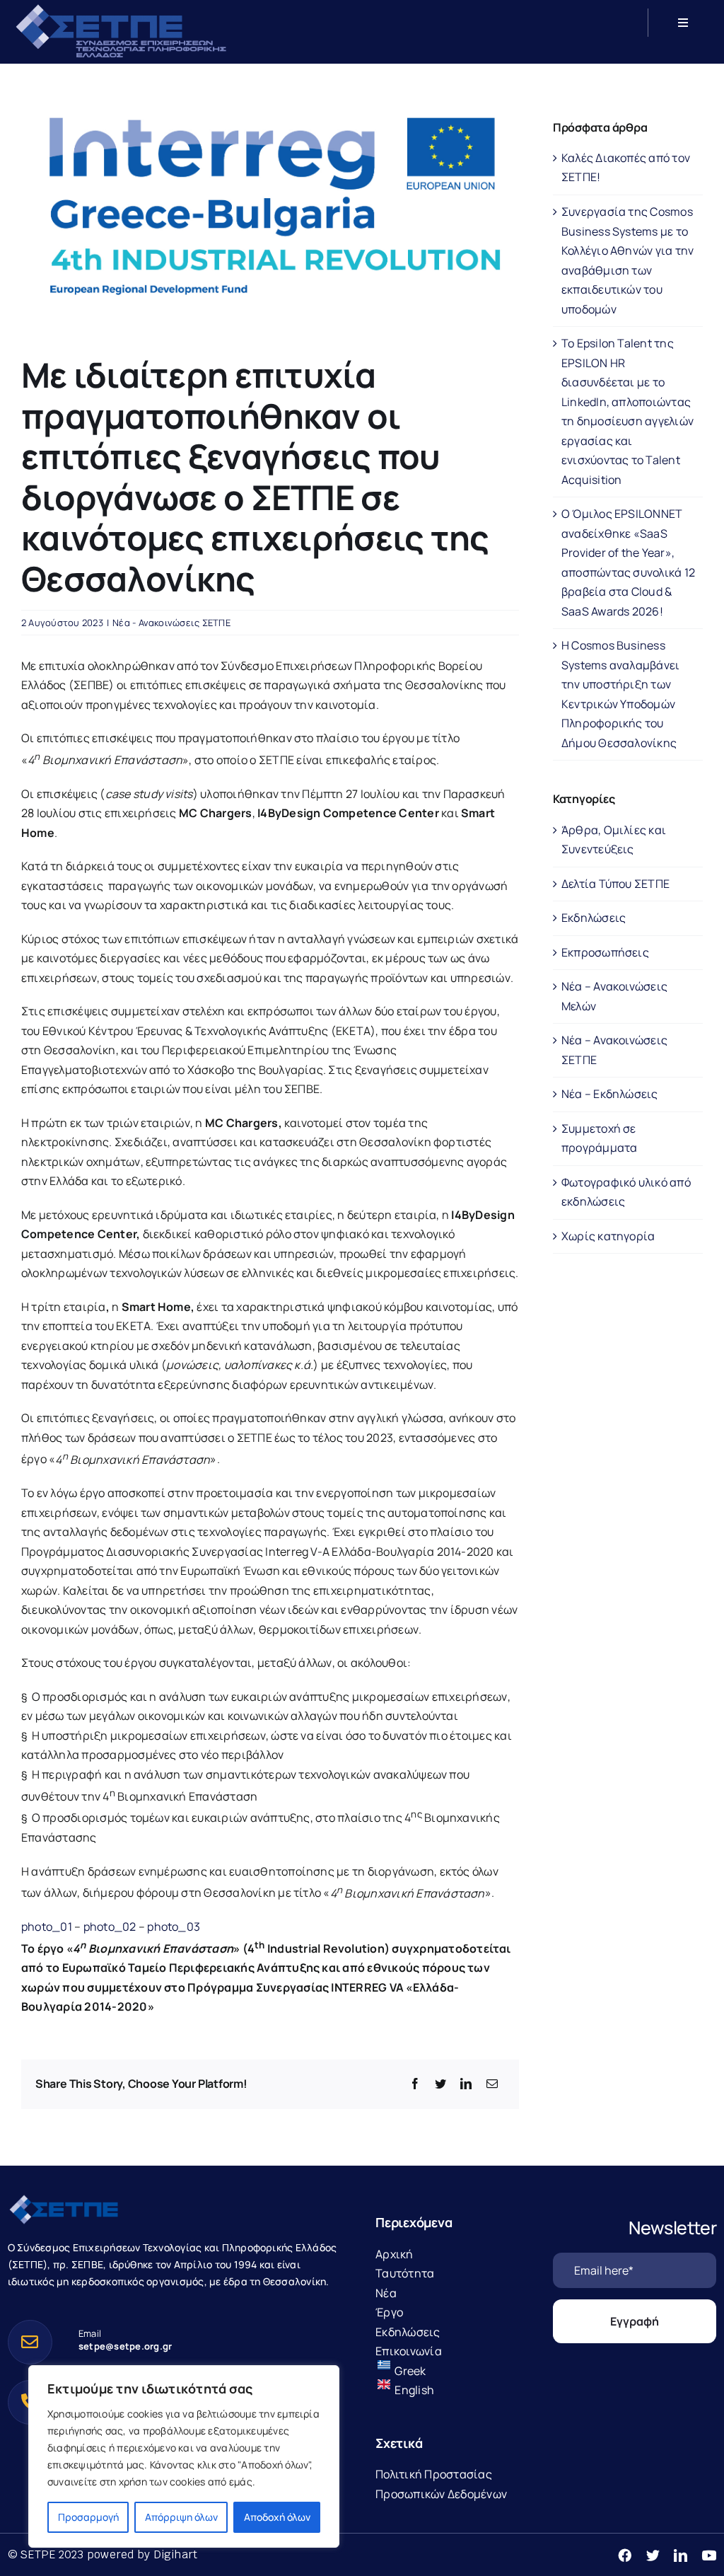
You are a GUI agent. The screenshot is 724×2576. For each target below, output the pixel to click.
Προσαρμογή (88, 2517)
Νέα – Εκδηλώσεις (610, 1094)
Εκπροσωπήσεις (605, 952)
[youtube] (709, 2555)
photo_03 (174, 1927)
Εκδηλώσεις (594, 918)
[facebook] (625, 2555)
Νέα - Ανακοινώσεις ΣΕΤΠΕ (171, 623)
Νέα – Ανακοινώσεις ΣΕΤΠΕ (614, 1050)
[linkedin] (681, 2555)
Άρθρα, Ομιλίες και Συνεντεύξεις (614, 840)
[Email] (492, 2084)
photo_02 (110, 1927)
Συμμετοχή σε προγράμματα (600, 1138)
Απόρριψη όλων (181, 2517)
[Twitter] (440, 2084)
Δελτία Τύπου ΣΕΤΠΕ (615, 884)
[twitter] (653, 2555)
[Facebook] (415, 2084)
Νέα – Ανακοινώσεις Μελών (614, 996)
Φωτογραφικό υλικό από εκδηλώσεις (626, 1192)
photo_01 (47, 1927)
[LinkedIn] (466, 2084)
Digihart (176, 2554)
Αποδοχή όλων (277, 2517)
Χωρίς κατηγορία (608, 1236)
